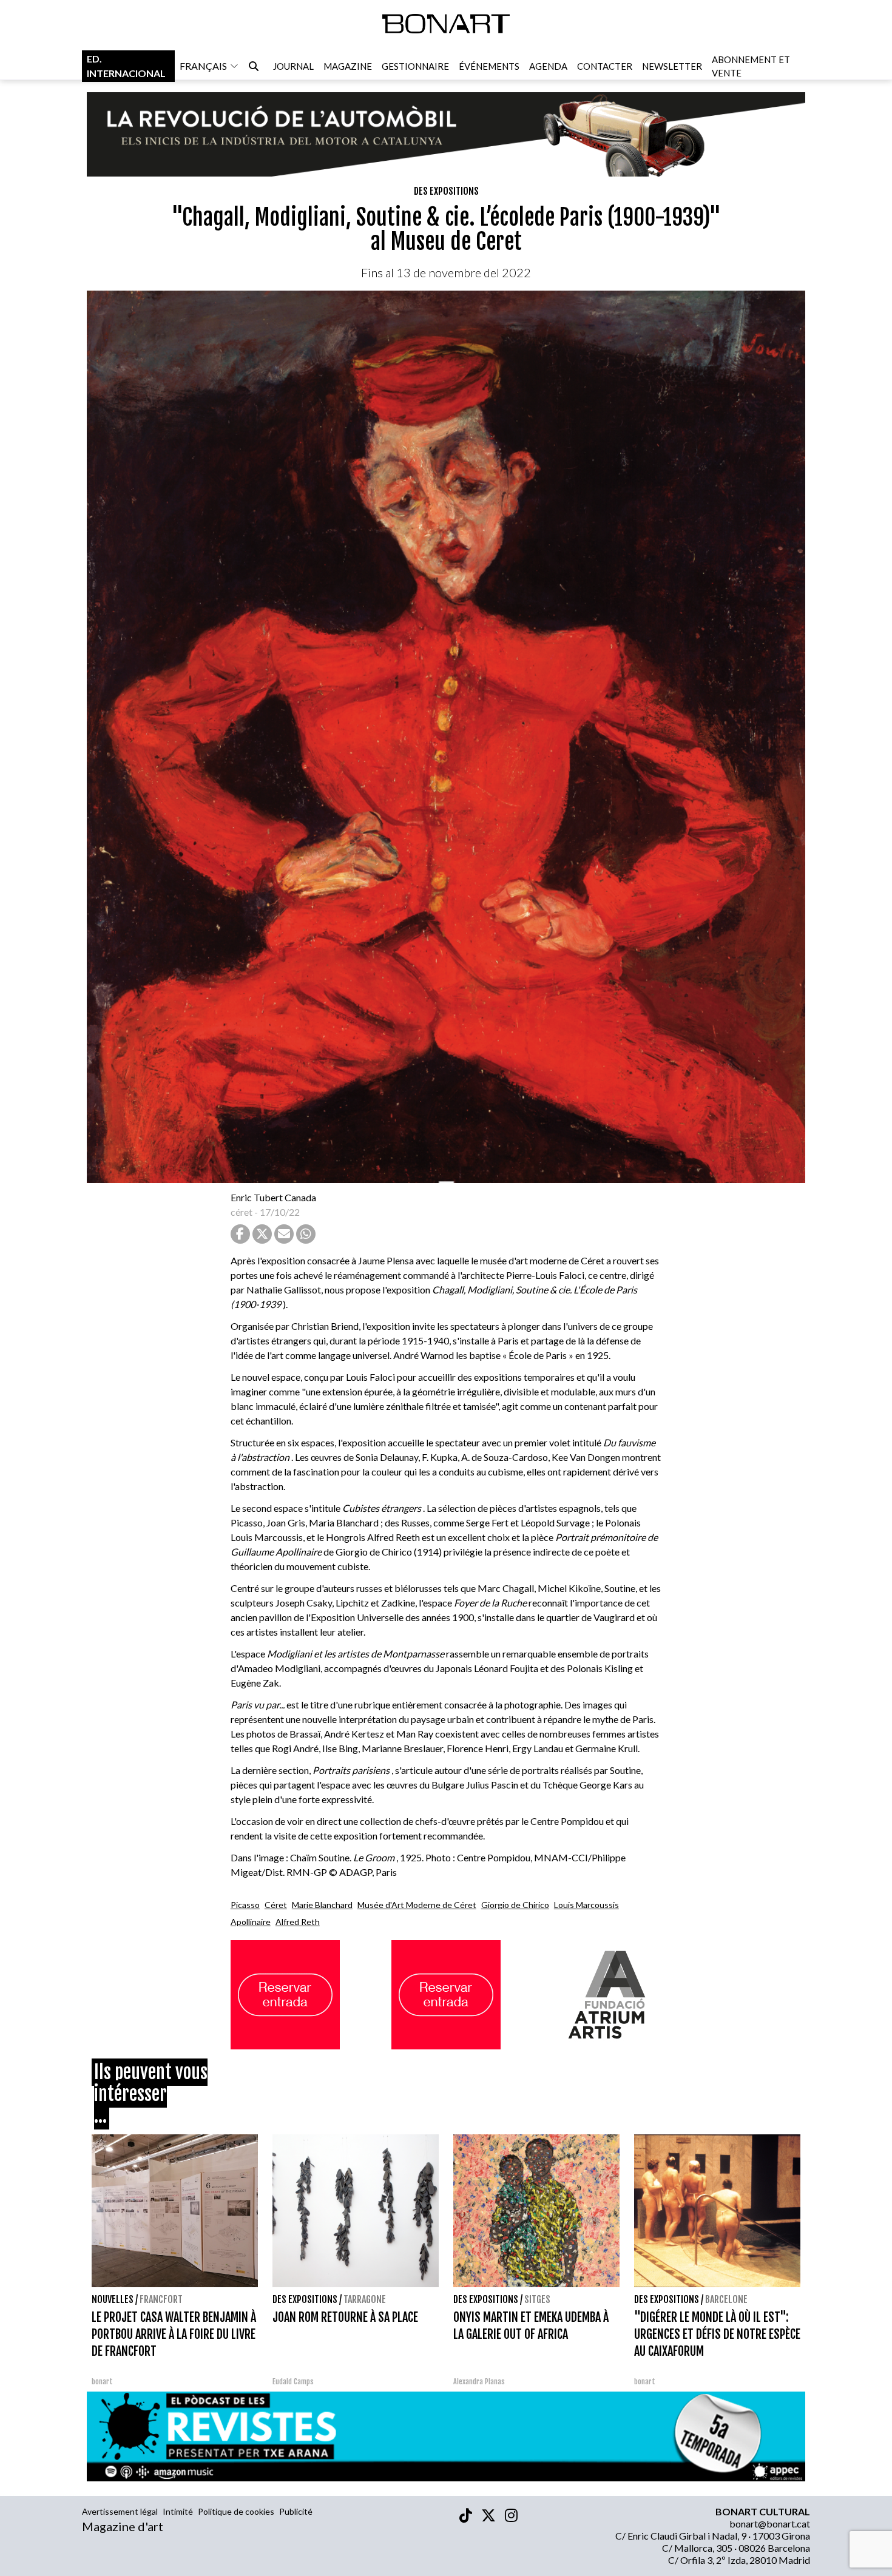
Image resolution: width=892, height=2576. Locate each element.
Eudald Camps (293, 2382)
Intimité (178, 2511)
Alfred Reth (298, 1922)
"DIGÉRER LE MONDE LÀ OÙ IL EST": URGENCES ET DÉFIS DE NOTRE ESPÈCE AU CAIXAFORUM (717, 2334)
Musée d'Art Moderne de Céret (417, 1905)
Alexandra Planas (479, 2382)
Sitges (537, 2299)
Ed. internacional (126, 66)
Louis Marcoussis (586, 1905)
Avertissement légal (120, 2511)
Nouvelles (113, 2299)
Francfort (161, 2299)
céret (242, 1212)
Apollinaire (251, 1922)
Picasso (245, 1905)
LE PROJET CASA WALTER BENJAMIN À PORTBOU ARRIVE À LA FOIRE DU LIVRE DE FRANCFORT (174, 2334)
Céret (276, 1905)
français (203, 66)
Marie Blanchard (322, 1905)
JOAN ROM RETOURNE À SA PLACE (345, 2317)
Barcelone (726, 2299)
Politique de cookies (236, 2511)
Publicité (296, 2511)
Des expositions (446, 191)
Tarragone (365, 2299)
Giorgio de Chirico (515, 1905)
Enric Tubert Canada (273, 1197)
